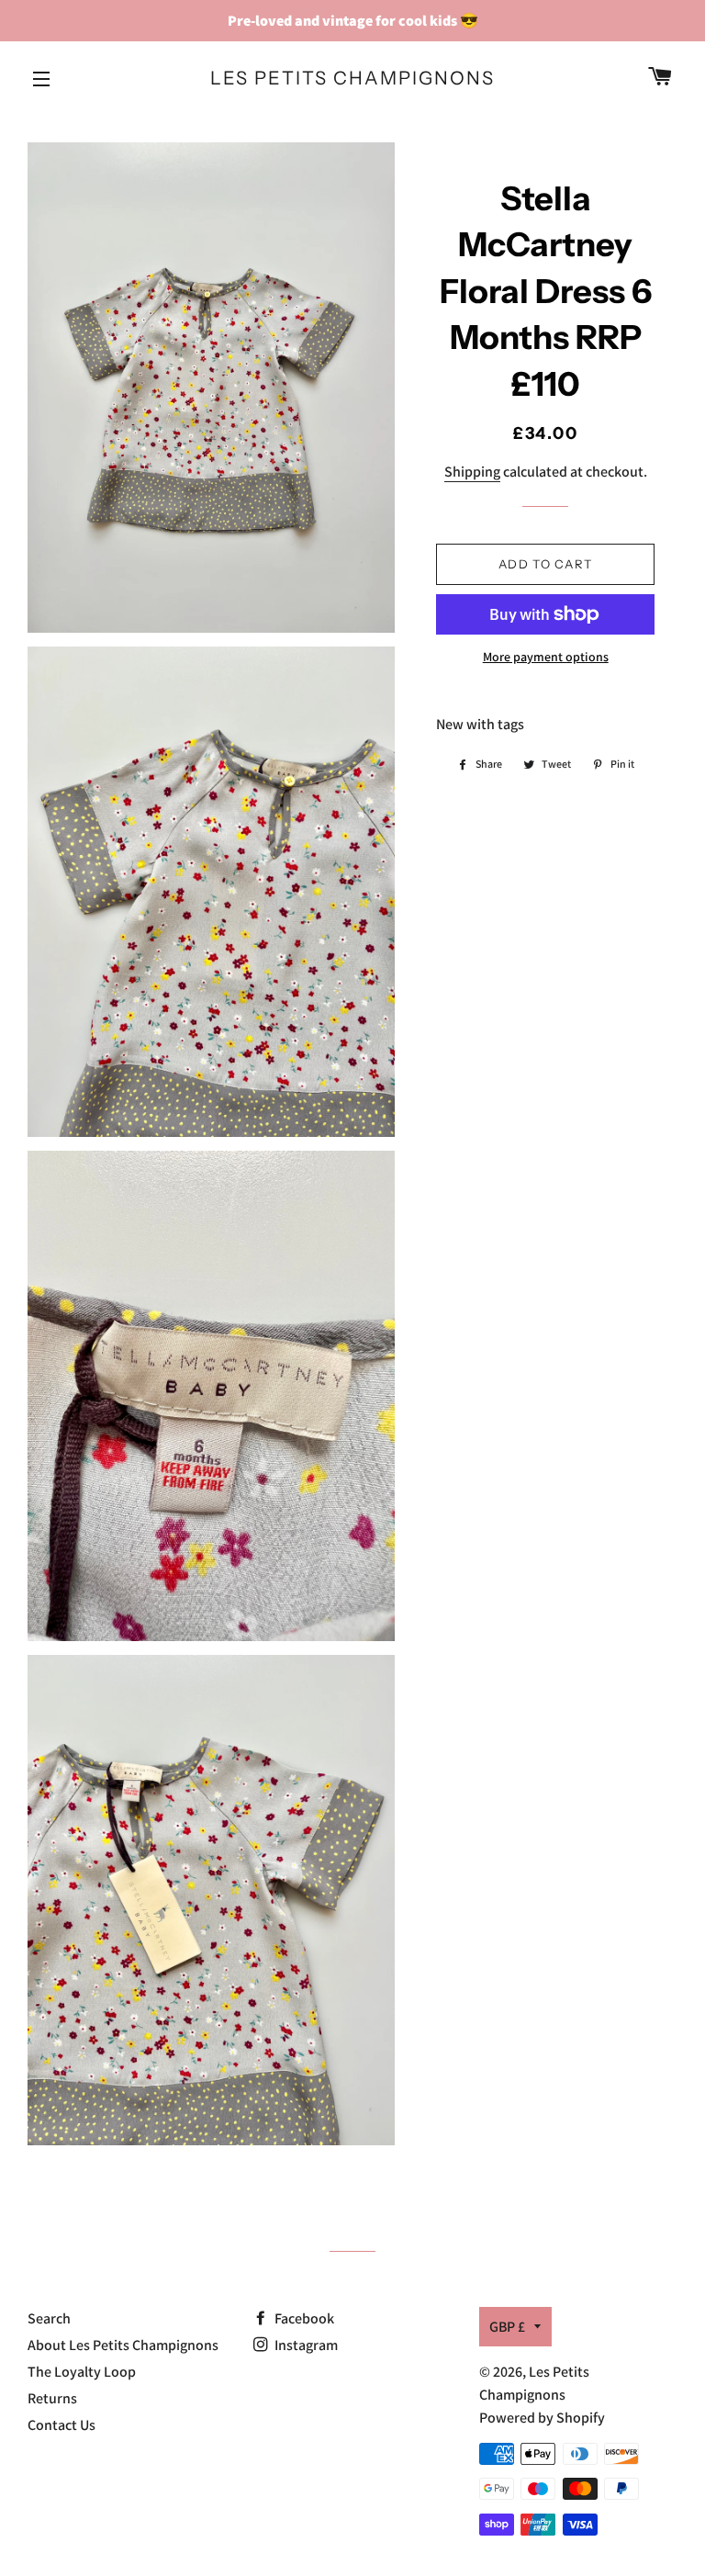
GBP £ (507, 2327)
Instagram (305, 2345)
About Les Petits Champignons (123, 2345)
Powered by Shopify (542, 2418)
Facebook (303, 2318)
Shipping (472, 472)
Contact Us (62, 2425)
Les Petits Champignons (352, 78)
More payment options (546, 657)
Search (49, 2318)
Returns (52, 2398)
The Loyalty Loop (82, 2372)
